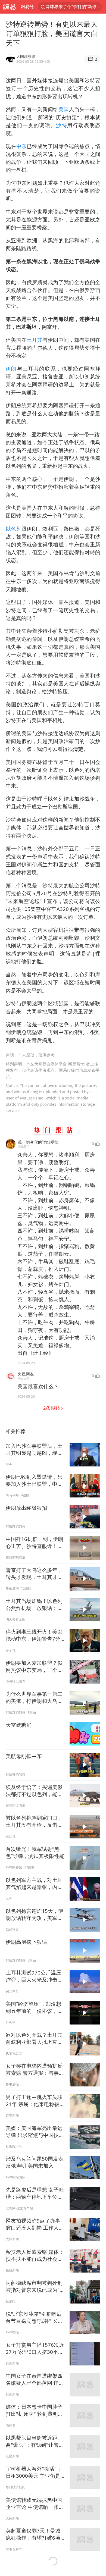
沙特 (62, 125)
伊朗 (11, 369)
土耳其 (35, 340)
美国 (64, 109)
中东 (22, 146)
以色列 (14, 529)
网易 (9, 7)
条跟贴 (52, 1408)
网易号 (27, 7)
